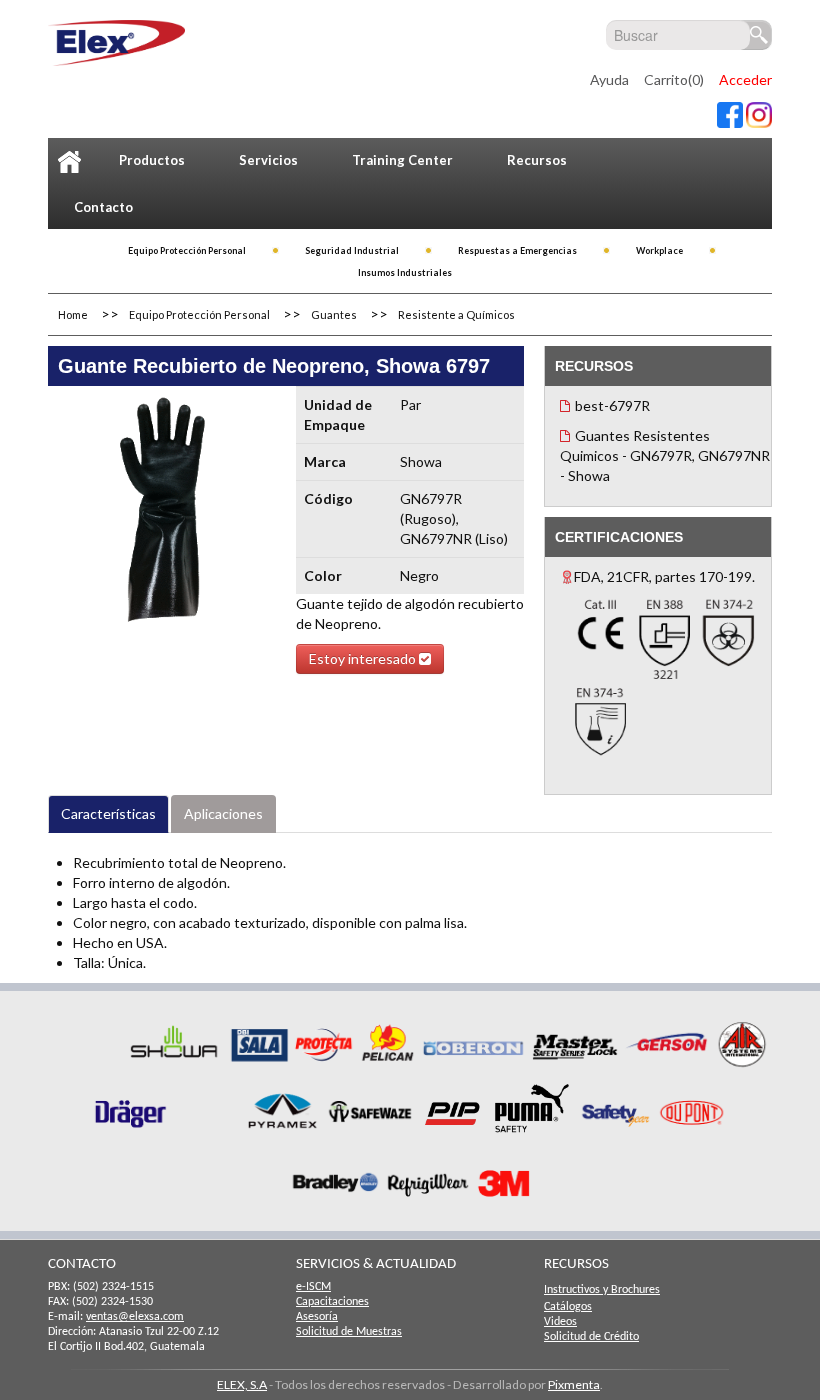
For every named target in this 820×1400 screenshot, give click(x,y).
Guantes (334, 314)
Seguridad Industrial (352, 250)
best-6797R (612, 405)
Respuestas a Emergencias (517, 250)
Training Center (402, 160)
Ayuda (609, 79)
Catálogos (568, 1307)
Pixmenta (574, 1384)
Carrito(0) (674, 79)
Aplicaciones (223, 813)
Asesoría (317, 1317)
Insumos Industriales (405, 272)
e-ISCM (313, 1287)
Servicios (268, 160)
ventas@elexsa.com (135, 1317)
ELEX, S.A (242, 1384)
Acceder (745, 79)
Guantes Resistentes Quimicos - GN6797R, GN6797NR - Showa (665, 455)
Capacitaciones (332, 1302)
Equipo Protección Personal (187, 250)
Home (73, 314)
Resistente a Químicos (456, 314)
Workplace (659, 250)
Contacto (103, 207)
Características (108, 813)
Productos (152, 160)
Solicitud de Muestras (349, 1332)
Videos (560, 1322)
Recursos (537, 160)
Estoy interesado (364, 658)
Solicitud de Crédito (591, 1337)
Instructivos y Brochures (602, 1290)
